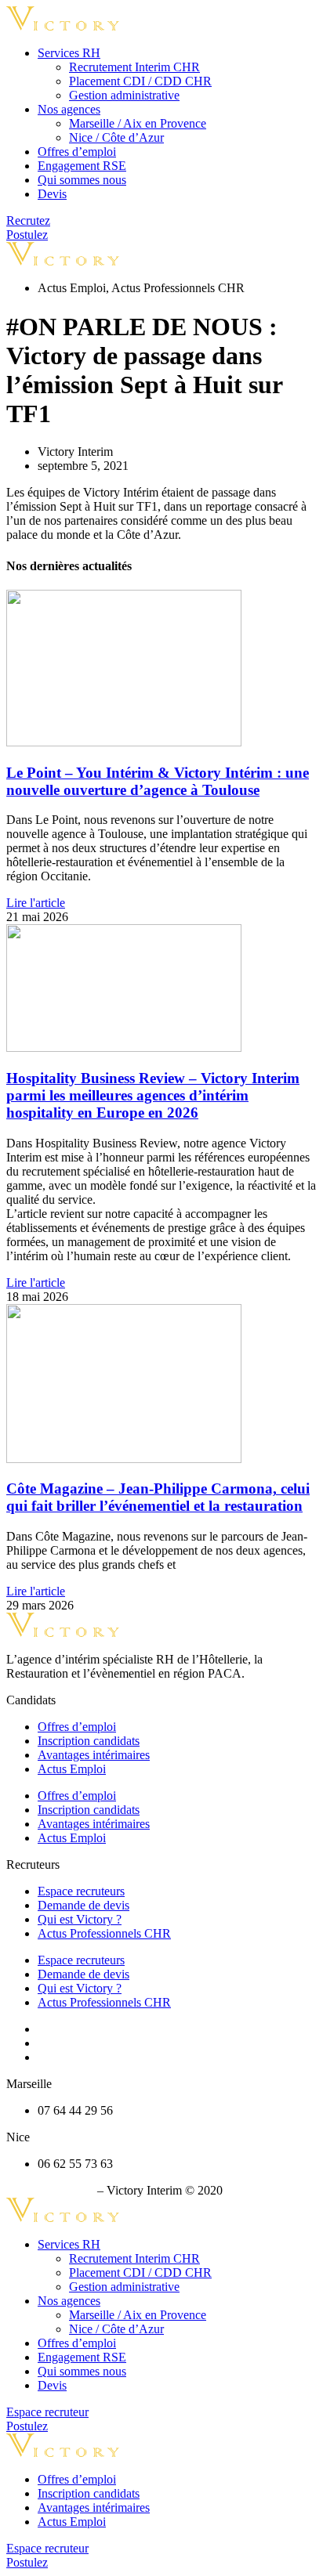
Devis (52, 194)
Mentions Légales (50, 2190)
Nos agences (69, 109)
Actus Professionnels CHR (104, 1933)
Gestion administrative (124, 95)
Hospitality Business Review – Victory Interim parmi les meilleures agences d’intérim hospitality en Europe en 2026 (153, 1095)
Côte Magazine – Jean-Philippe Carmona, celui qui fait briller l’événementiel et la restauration (158, 1497)
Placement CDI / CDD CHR (140, 81)
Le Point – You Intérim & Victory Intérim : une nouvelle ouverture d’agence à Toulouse (158, 781)
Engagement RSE (82, 166)
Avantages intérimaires (94, 1755)
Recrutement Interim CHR (134, 67)
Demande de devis (83, 1905)
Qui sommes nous (82, 180)
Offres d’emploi (77, 152)
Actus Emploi (72, 1769)
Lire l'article (36, 903)
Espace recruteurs (81, 1891)
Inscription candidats (89, 1741)
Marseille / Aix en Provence (138, 123)
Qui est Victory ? (80, 1919)
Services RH (69, 53)
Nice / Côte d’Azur (116, 137)
